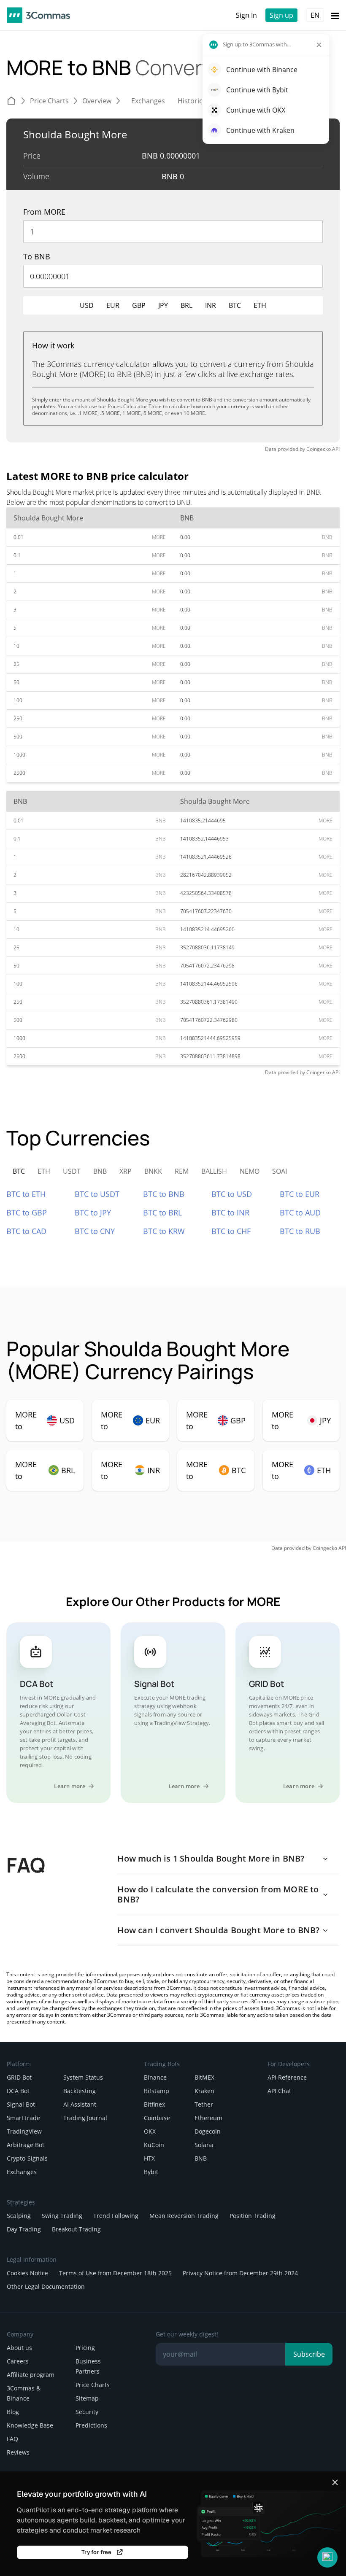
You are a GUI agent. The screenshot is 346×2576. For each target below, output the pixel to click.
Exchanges (22, 2172)
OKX (150, 2131)
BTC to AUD (300, 1213)
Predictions (91, 2425)
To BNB (37, 256)
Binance (155, 2077)
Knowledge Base (30, 2425)
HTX (149, 2158)
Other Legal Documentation (46, 2286)
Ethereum (208, 2118)
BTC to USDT (97, 1194)
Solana (204, 2145)
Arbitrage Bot (26, 2145)
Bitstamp (157, 2091)
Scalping (19, 2216)
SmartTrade (23, 2118)
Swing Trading (62, 2216)
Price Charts (93, 2385)
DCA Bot (18, 2091)
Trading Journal (85, 2118)
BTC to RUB (300, 1231)
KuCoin (154, 2145)
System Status (83, 2077)
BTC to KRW (164, 1231)
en (315, 15)
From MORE (44, 212)
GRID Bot (19, 2077)
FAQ (12, 2439)
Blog (13, 2412)
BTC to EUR (300, 1194)
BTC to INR (230, 1213)
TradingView (24, 2131)
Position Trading (253, 2216)
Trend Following (116, 2216)
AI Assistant (80, 2104)
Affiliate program (31, 2375)
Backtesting (80, 2091)
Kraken (204, 2091)
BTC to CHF (231, 1231)
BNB (201, 2158)
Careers (18, 2361)
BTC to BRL (162, 1213)
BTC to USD (232, 1194)
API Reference (287, 2077)
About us (19, 2348)
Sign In (246, 15)
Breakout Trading (76, 2229)
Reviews (18, 2452)
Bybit (151, 2172)
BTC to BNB (164, 1194)
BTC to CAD (26, 1231)
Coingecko (319, 449)
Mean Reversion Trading (184, 2216)
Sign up (281, 15)
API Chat (279, 2091)
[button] (327, 2557)
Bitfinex (154, 2104)
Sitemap (87, 2398)
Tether (204, 2104)
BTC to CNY (95, 1231)
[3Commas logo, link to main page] (38, 15)
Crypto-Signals (27, 2158)
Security (87, 2412)
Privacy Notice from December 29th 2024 (240, 2273)
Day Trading (24, 2229)
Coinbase (157, 2118)
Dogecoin (208, 2131)
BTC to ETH (26, 1194)
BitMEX (204, 2077)
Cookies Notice (27, 2273)
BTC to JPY (93, 1213)
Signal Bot (21, 2104)
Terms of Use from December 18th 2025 (115, 2273)
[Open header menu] (335, 15)
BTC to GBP (27, 1213)
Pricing (85, 2348)
